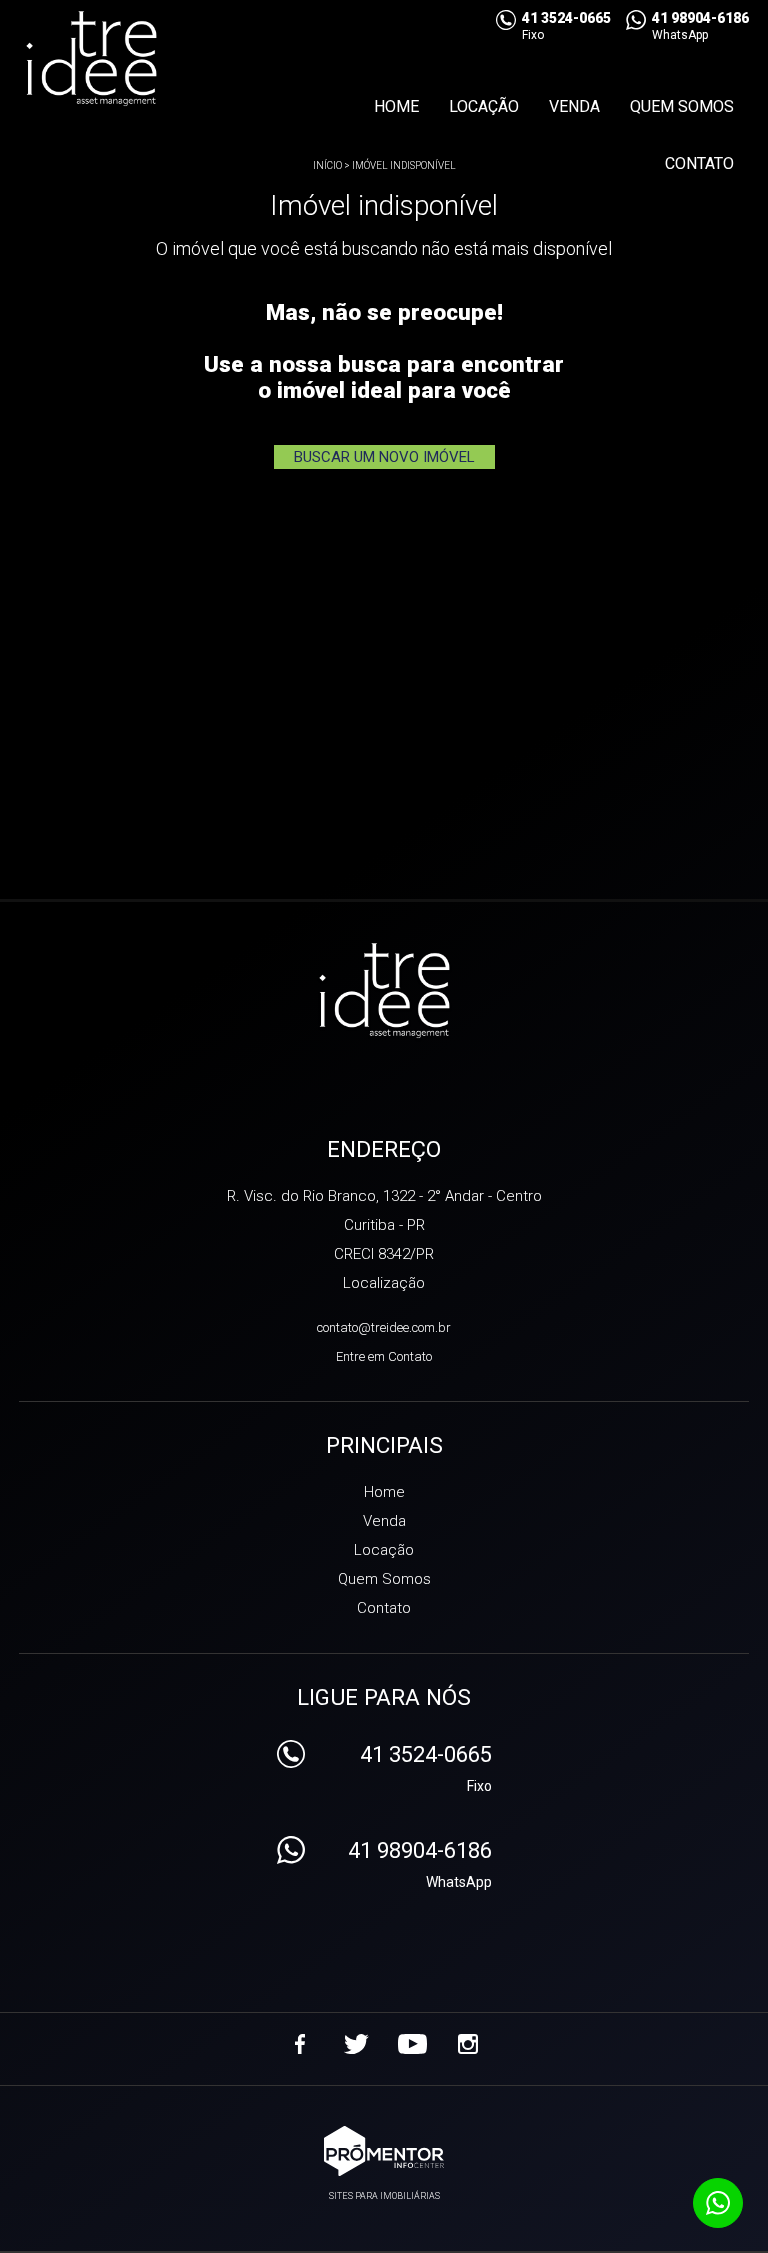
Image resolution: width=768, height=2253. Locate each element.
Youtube (412, 2044)
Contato (699, 163)
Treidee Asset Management (384, 992)
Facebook (300, 2044)
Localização (384, 1283)
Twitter (356, 2044)
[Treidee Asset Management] (130, 60)
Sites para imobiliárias (384, 2196)
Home (396, 106)
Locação (484, 106)
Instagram (468, 2044)
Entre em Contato (384, 1356)
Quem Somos (682, 106)
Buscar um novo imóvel (384, 457)
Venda (574, 106)
